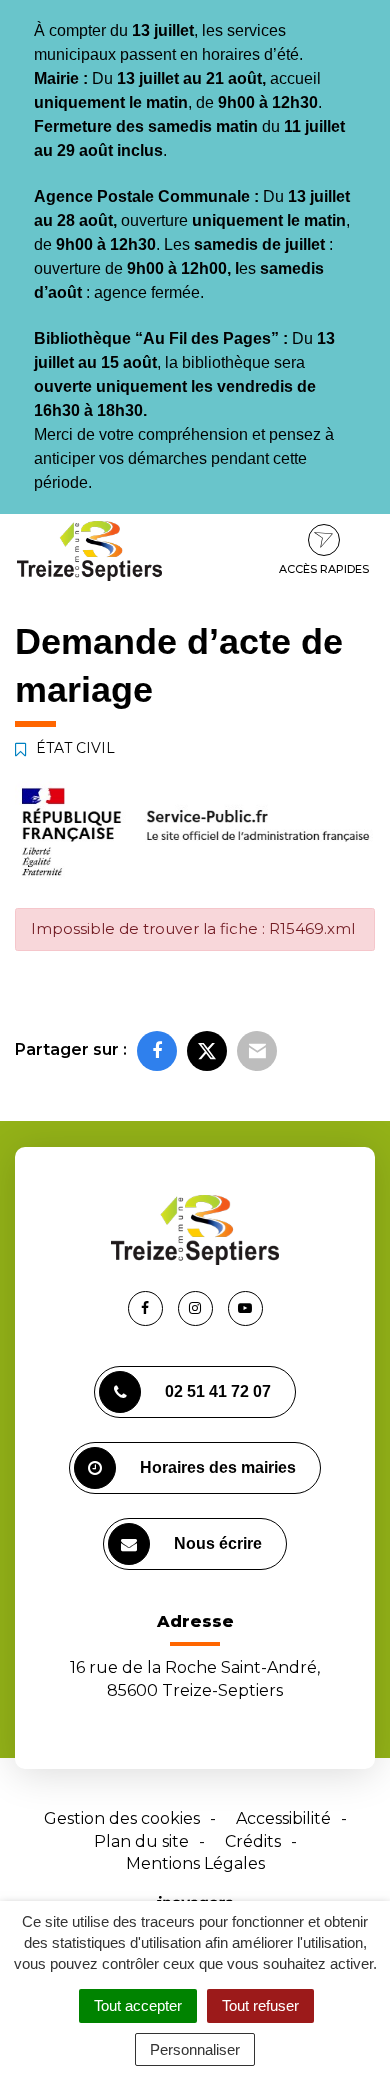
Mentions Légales (195, 1863)
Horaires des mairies (218, 1467)
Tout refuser (260, 2005)
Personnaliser (195, 2049)
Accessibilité (283, 1818)
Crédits (253, 1841)
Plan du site (141, 1841)
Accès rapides (324, 569)
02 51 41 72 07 (218, 1391)
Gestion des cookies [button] (122, 1818)
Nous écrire (218, 1543)
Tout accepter (138, 2005)
